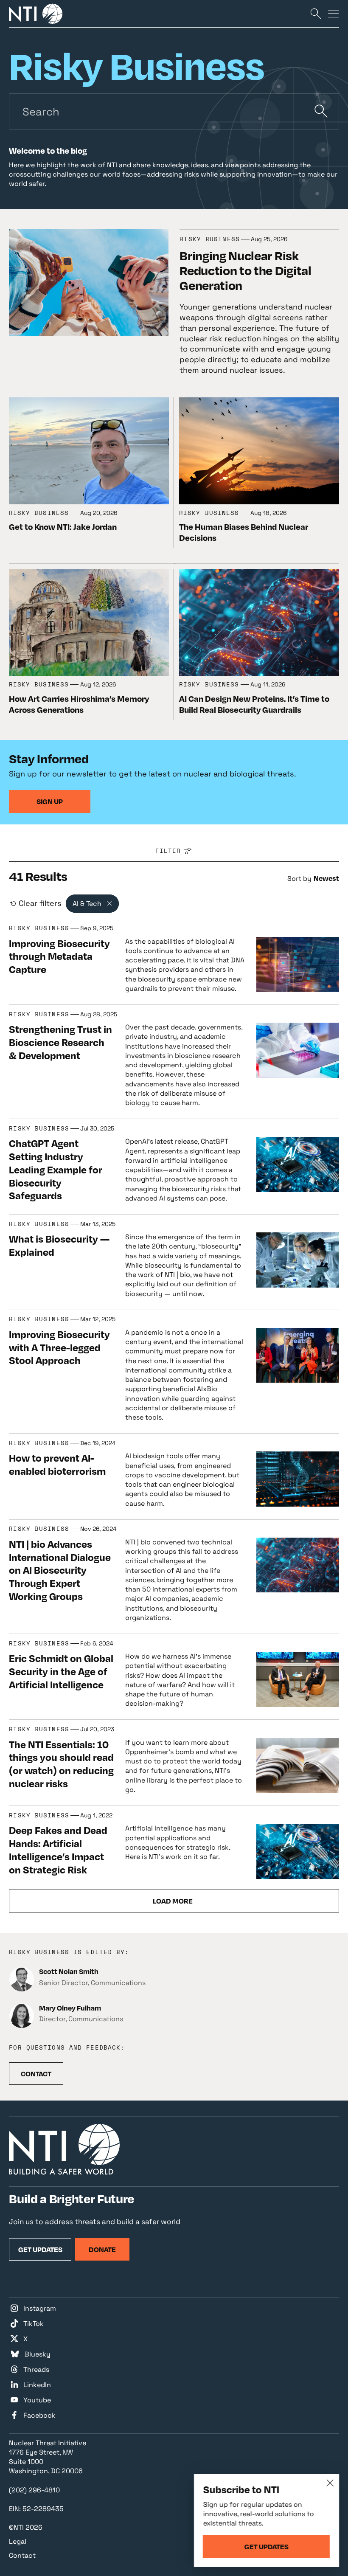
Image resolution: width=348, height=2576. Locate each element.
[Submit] (321, 111)
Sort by (299, 879)
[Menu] (334, 13)
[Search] (316, 13)
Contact (22, 2555)
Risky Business (210, 239)
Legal (18, 2541)
